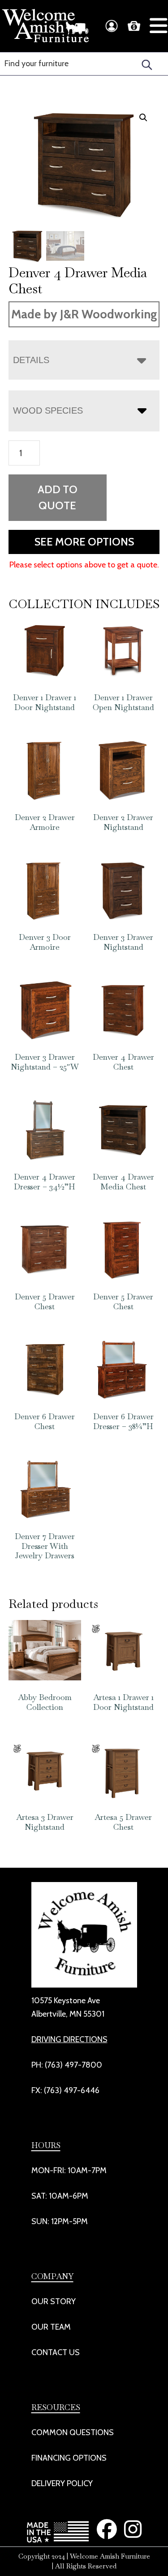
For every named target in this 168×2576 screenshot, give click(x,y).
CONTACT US (56, 2352)
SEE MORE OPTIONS (84, 542)
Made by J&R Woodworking (84, 314)
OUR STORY (54, 2301)
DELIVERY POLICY (62, 2483)
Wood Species (48, 410)
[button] (143, 118)
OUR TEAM (51, 2327)
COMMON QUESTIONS (73, 2432)
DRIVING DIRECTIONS (69, 2039)
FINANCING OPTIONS (69, 2458)
